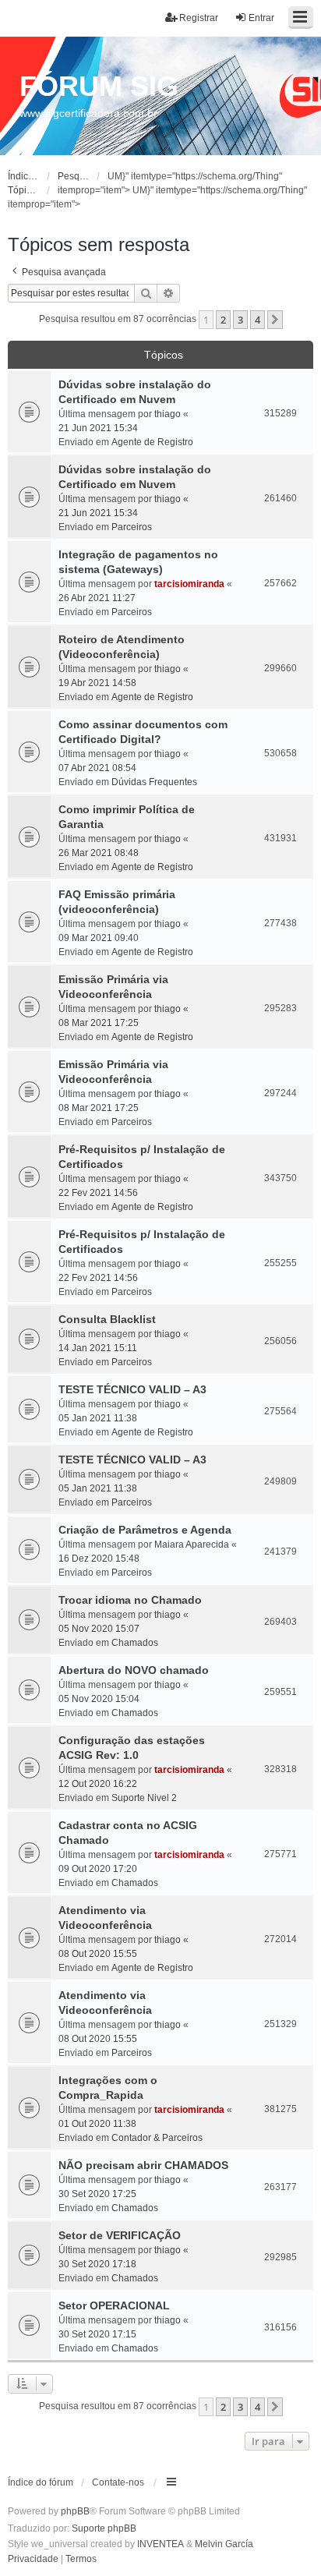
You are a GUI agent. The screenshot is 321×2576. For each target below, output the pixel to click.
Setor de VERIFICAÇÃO (120, 2235)
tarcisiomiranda (189, 584)
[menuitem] (33, 2560)
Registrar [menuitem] (199, 18)
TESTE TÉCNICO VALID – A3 (132, 1389)
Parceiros (132, 527)
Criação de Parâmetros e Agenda (145, 1530)
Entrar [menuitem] (261, 18)
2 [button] (223, 320)
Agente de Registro (152, 442)
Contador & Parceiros (157, 2138)
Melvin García (224, 2544)
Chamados (135, 1643)
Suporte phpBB (104, 2528)
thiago (168, 414)
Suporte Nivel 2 (144, 1798)
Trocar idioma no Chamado (130, 1600)
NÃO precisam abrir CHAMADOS (143, 2165)
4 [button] (258, 320)
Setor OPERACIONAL (114, 2305)
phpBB (75, 2511)
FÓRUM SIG (99, 86)
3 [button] (240, 320)
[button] (275, 320)
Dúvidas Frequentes (154, 782)
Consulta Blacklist (107, 1319)
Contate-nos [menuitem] (118, 2482)
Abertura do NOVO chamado (134, 1670)
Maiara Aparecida (192, 1545)
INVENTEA (160, 2544)
